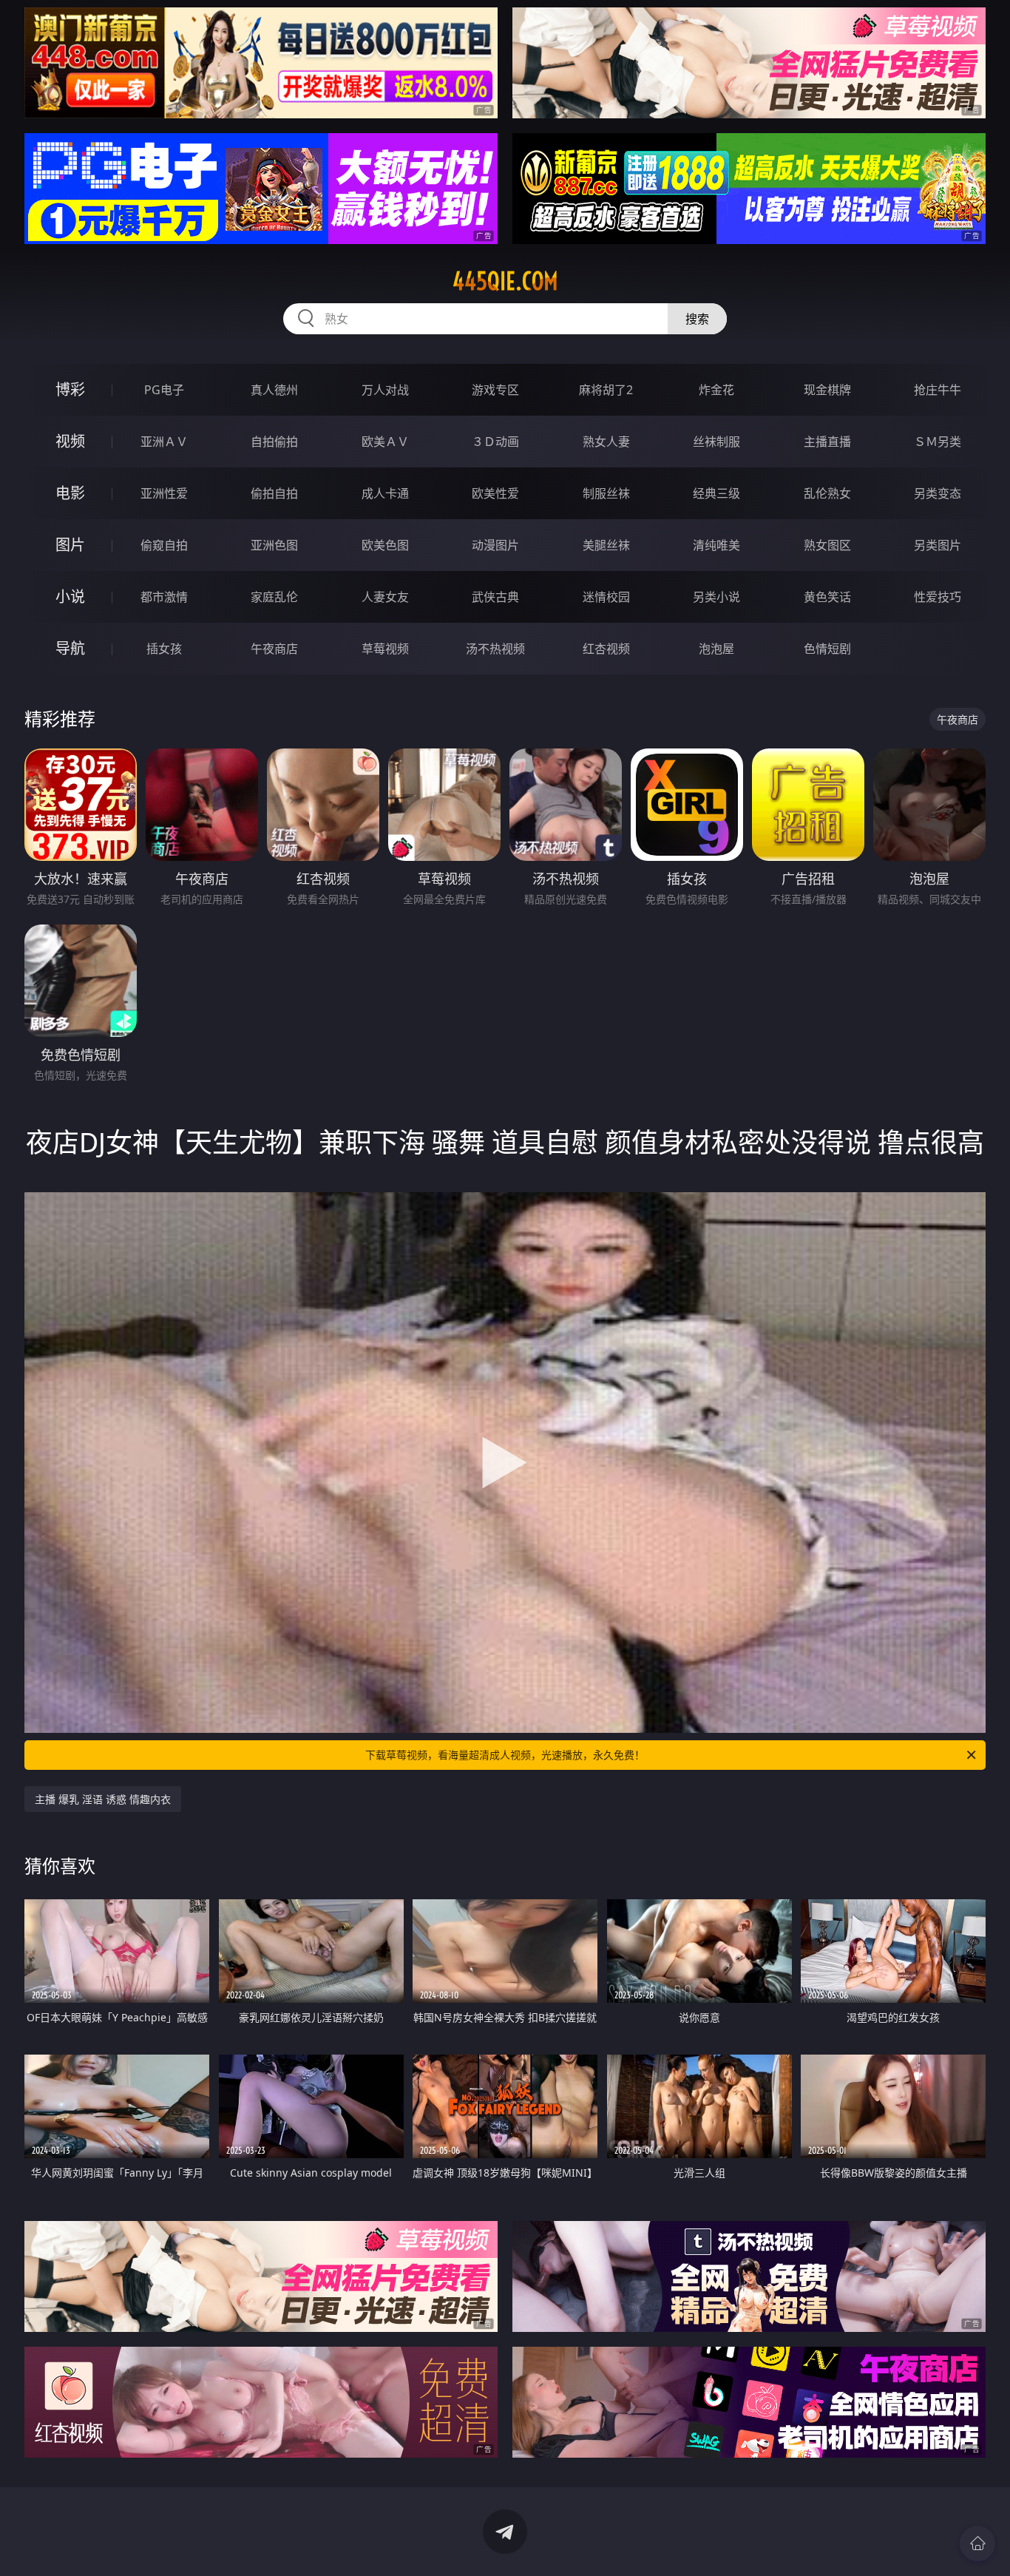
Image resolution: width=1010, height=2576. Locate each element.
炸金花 (716, 390)
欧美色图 (385, 545)
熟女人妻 (606, 442)
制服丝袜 (606, 493)
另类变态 (938, 493)
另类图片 (938, 545)
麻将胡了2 (606, 390)
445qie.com (505, 281)
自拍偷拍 (274, 442)
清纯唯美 (716, 545)
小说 (70, 596)
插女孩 (164, 649)
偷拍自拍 (274, 493)
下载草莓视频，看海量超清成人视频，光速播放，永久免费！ (505, 1755)
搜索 (697, 319)
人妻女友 (385, 597)
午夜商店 (274, 649)
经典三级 (716, 493)
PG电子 (164, 390)
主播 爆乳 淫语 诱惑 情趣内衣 (103, 1799)
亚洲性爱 (164, 493)
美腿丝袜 (606, 545)
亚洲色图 (274, 545)
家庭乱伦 (274, 597)
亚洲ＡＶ (164, 442)
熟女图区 (827, 545)
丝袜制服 (716, 442)
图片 (70, 545)
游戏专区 (495, 390)
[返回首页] (977, 2543)
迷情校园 (606, 597)
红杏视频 (606, 649)
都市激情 (164, 597)
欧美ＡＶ (385, 442)
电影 (70, 493)
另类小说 (716, 597)
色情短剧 (827, 649)
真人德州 (274, 390)
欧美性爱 (495, 493)
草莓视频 (385, 649)
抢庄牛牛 (938, 390)
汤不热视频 (495, 649)
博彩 (70, 389)
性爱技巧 (938, 597)
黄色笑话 (827, 597)
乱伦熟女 (827, 493)
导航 (70, 648)
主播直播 (827, 442)
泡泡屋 (716, 649)
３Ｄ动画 (495, 442)
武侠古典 (495, 597)
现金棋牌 (827, 390)
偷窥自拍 (164, 545)
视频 (70, 441)
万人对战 (385, 390)
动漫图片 (495, 545)
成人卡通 (385, 493)
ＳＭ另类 (938, 442)
